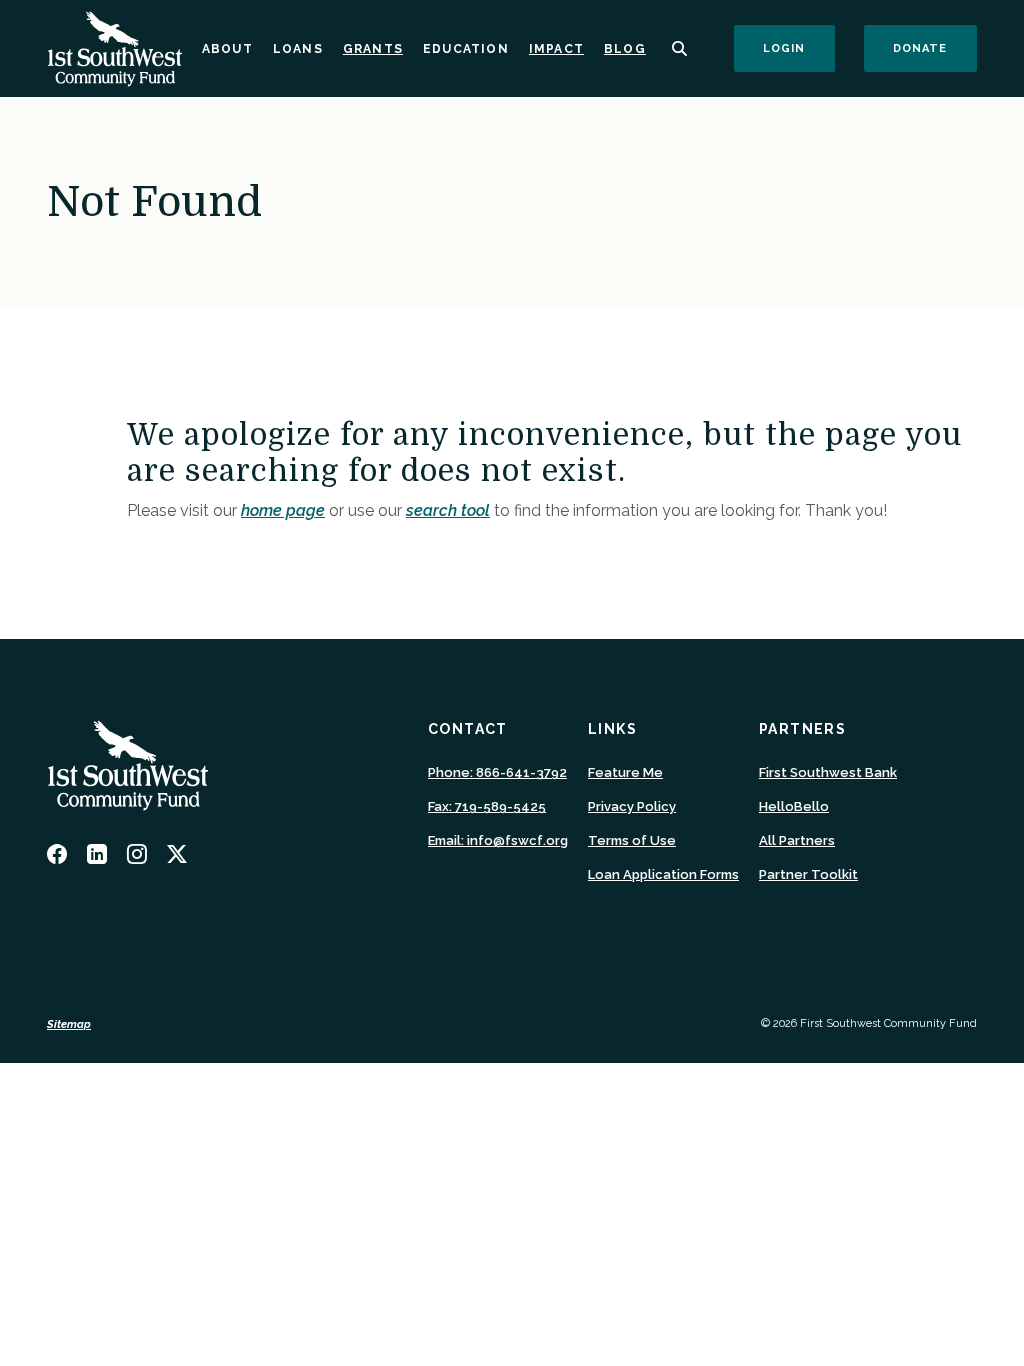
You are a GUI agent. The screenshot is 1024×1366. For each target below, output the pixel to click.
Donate (935, 48)
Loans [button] (298, 49)
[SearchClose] (680, 48)
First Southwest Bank (828, 773)
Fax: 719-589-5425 (487, 806)
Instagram (137, 854)
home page (283, 510)
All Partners (797, 840)
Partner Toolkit (808, 874)
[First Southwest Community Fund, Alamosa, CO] (114, 48)
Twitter (177, 854)
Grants (373, 49)
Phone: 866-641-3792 (497, 772)
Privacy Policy (632, 806)
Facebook (57, 854)
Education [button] (466, 49)
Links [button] (612, 729)
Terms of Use (632, 840)
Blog (625, 49)
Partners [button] (802, 729)
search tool (448, 510)
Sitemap (69, 1024)
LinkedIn (97, 854)
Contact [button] (468, 729)
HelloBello (794, 807)
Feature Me (625, 773)
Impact (556, 49)
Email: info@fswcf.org (498, 840)
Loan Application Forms (663, 874)
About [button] (227, 49)
